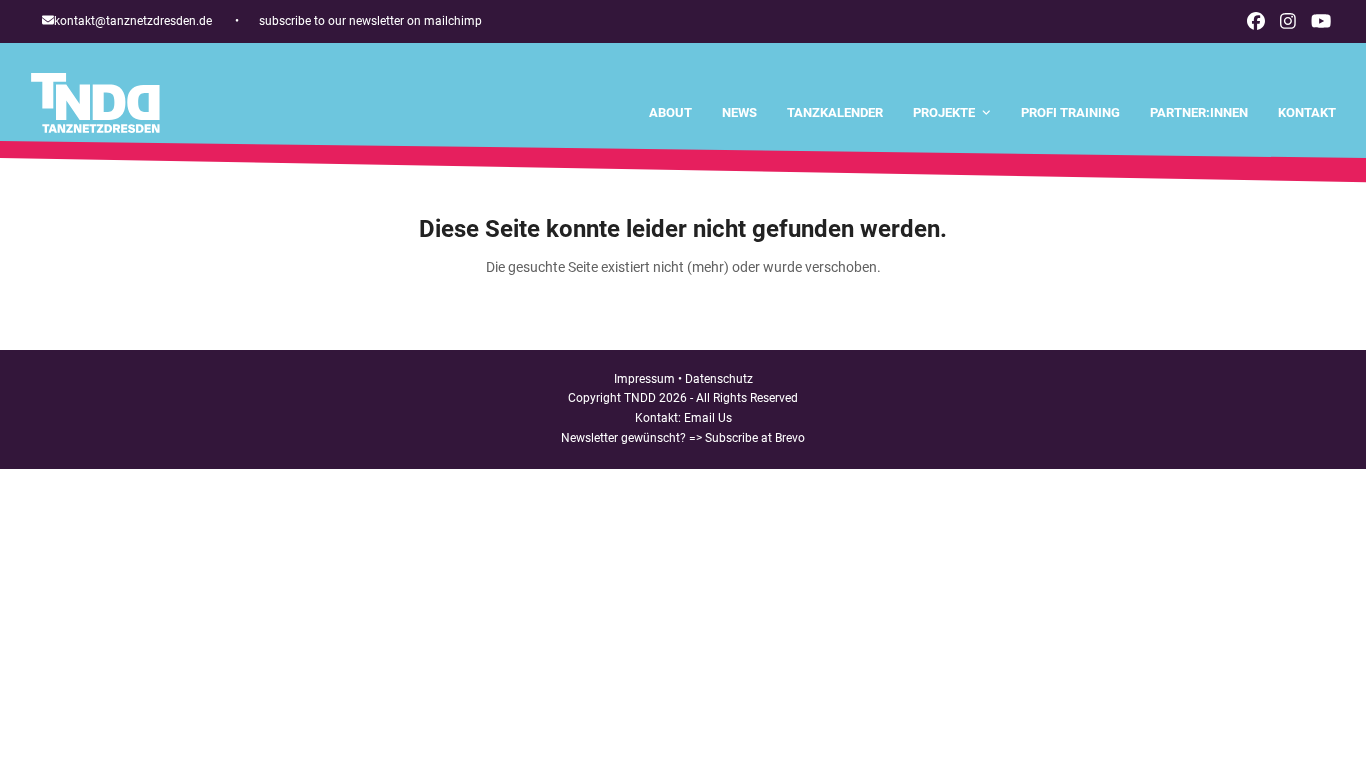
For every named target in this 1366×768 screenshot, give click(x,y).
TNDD (640, 398)
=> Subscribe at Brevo (747, 438)
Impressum (644, 379)
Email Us (708, 418)
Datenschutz (719, 379)
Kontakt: (659, 418)
